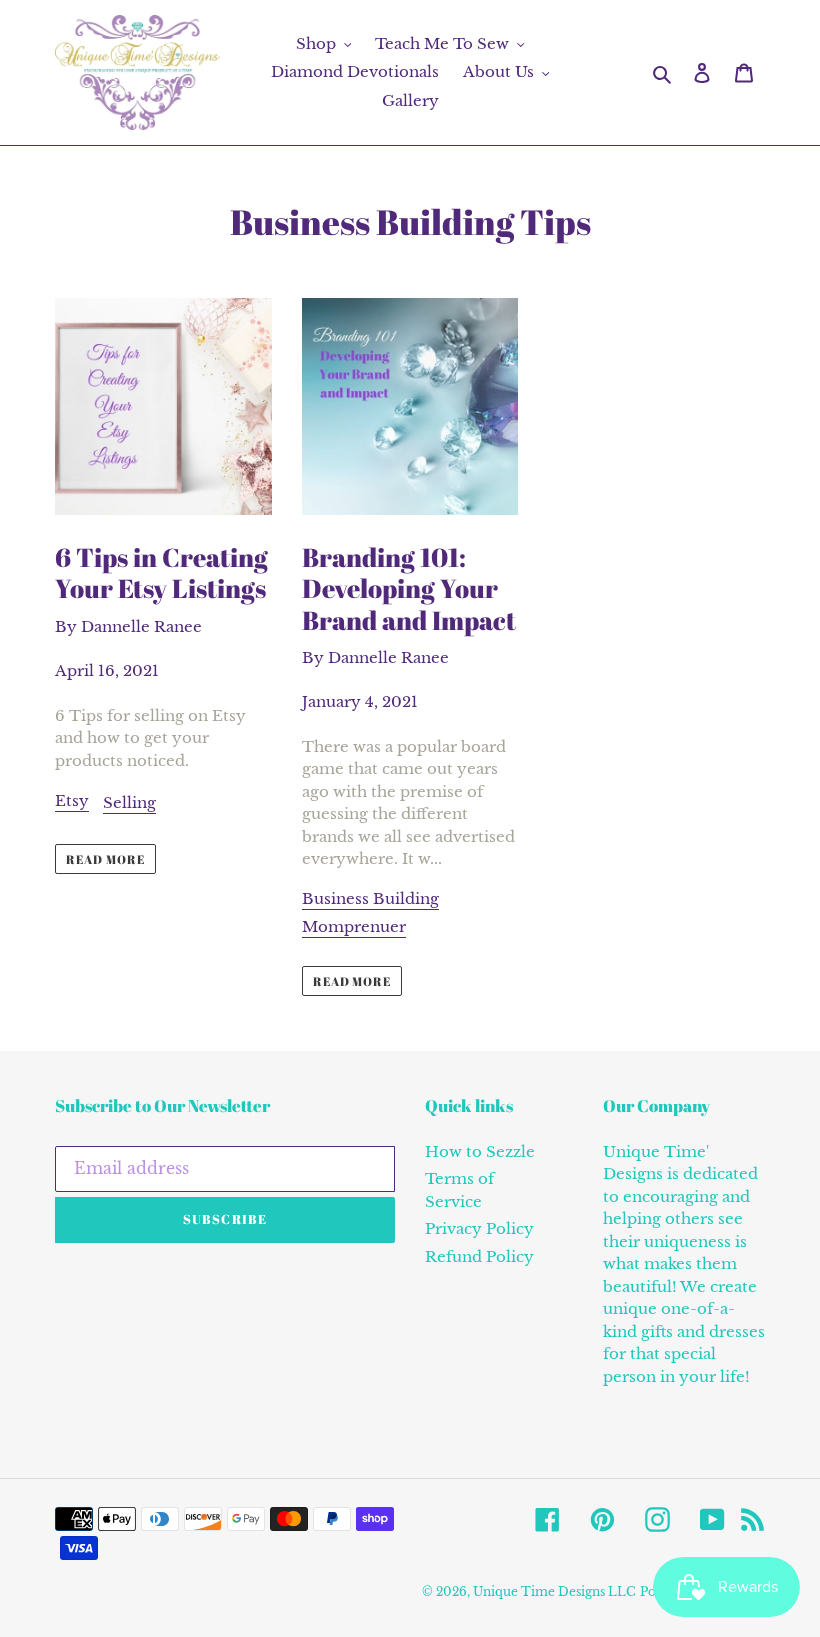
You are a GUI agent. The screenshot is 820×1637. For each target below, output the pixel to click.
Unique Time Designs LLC (554, 1591)
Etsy (72, 800)
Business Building (370, 898)
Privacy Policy (479, 1228)
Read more (105, 859)
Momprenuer (354, 926)
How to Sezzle (480, 1151)
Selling (129, 802)
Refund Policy (479, 1256)
